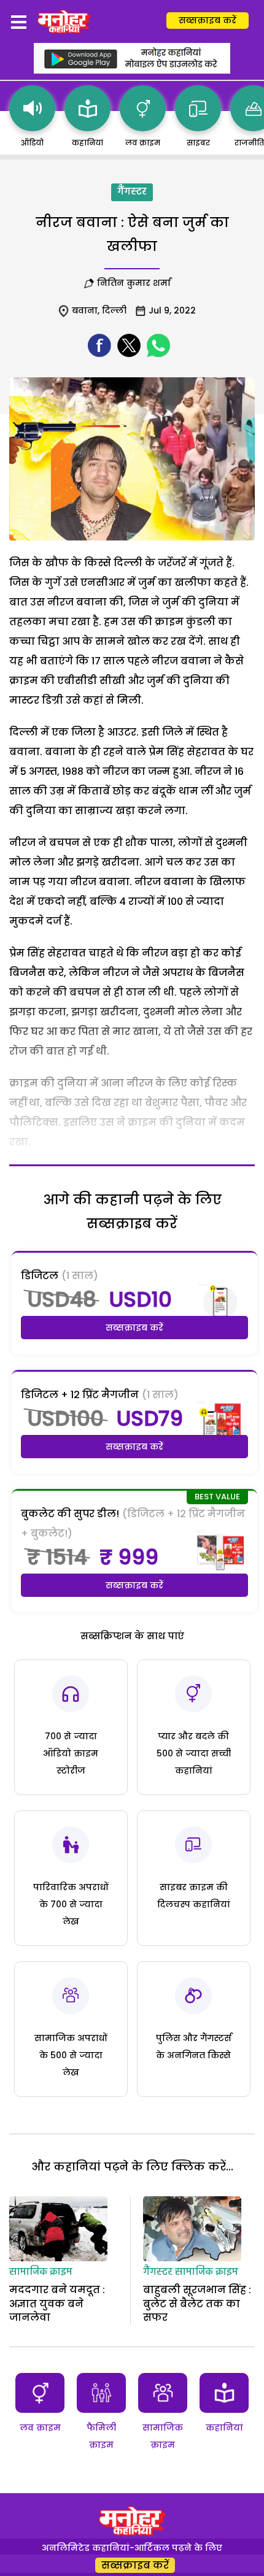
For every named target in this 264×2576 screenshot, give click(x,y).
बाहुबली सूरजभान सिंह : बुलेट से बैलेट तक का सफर (197, 2304)
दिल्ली (114, 310)
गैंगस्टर (132, 192)
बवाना (85, 310)
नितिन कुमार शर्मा (134, 283)
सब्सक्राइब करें (208, 20)
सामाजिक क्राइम (41, 2272)
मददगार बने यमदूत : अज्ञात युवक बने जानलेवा (57, 2304)
